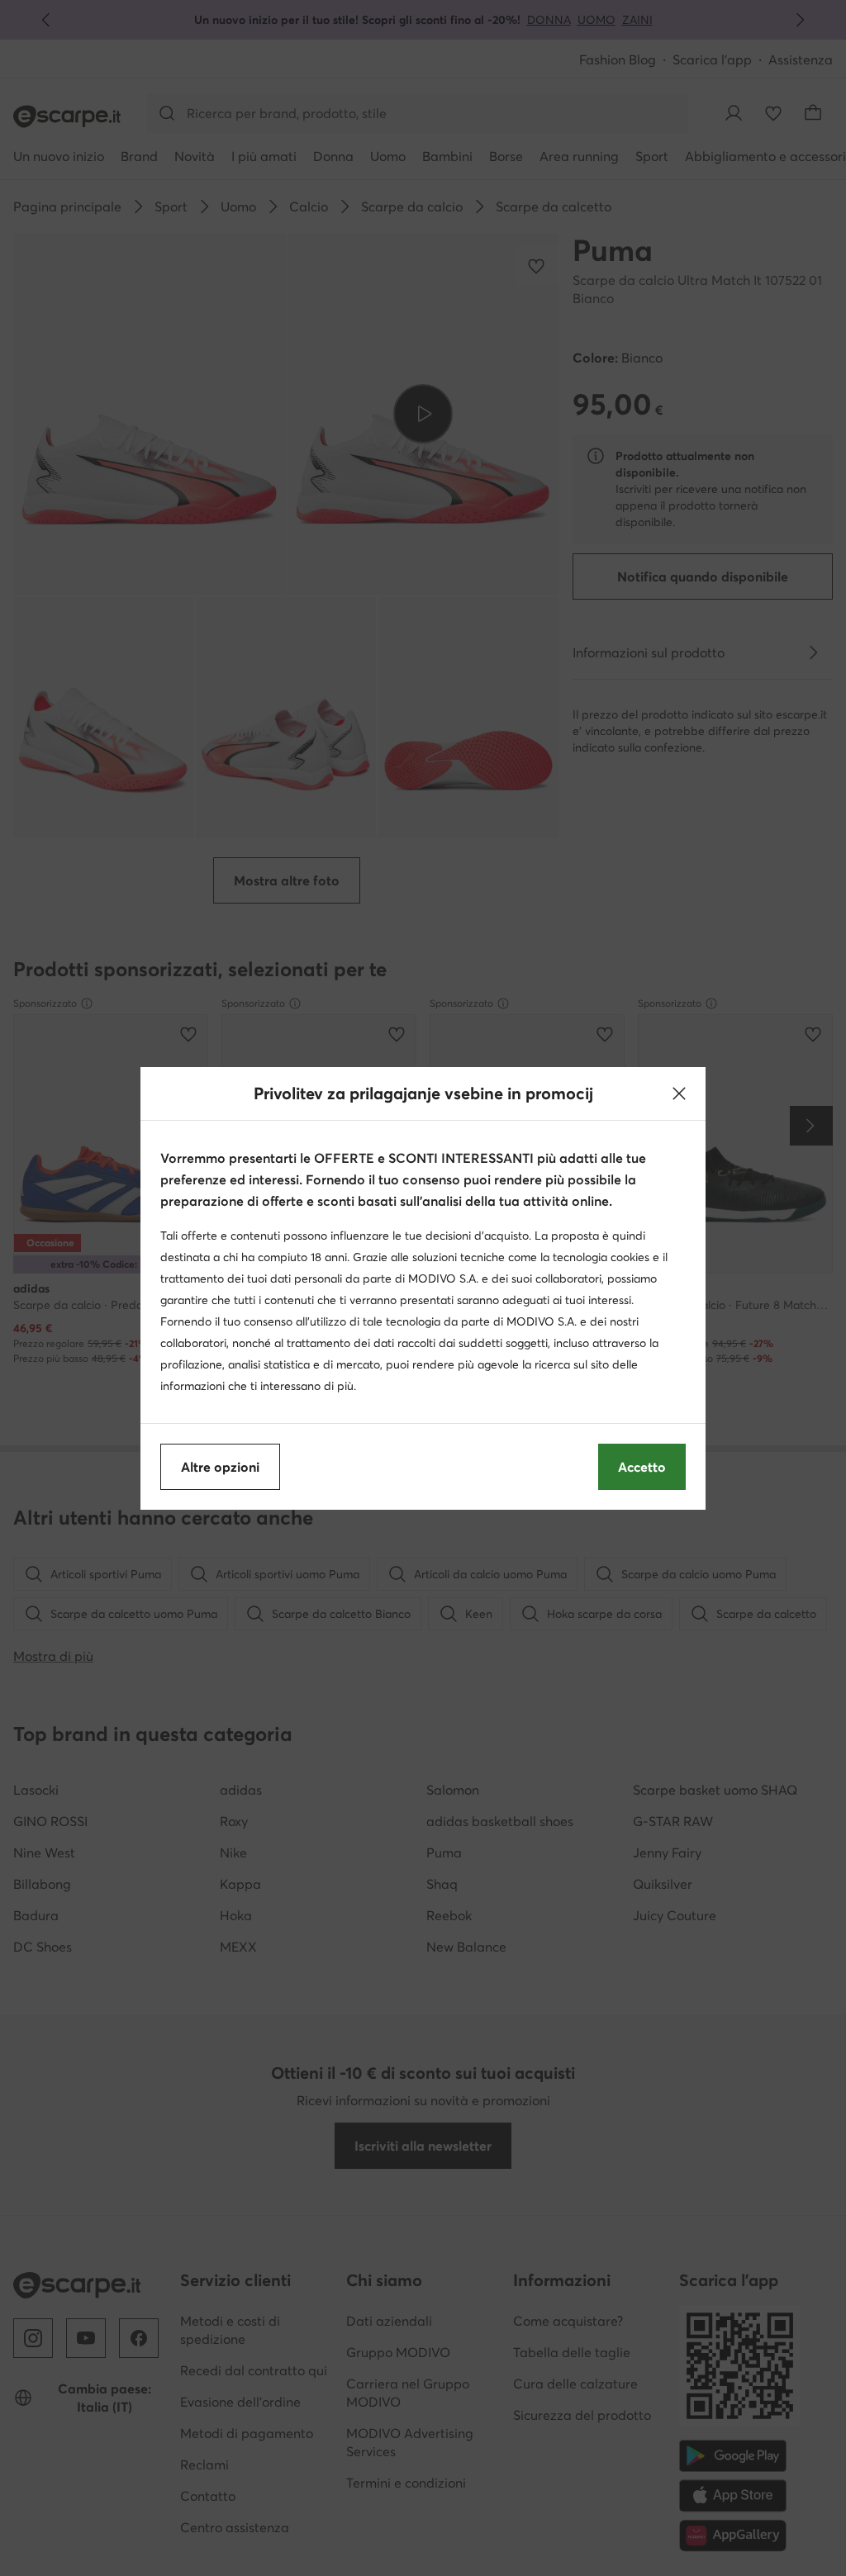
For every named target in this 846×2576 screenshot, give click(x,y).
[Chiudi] (679, 1093)
